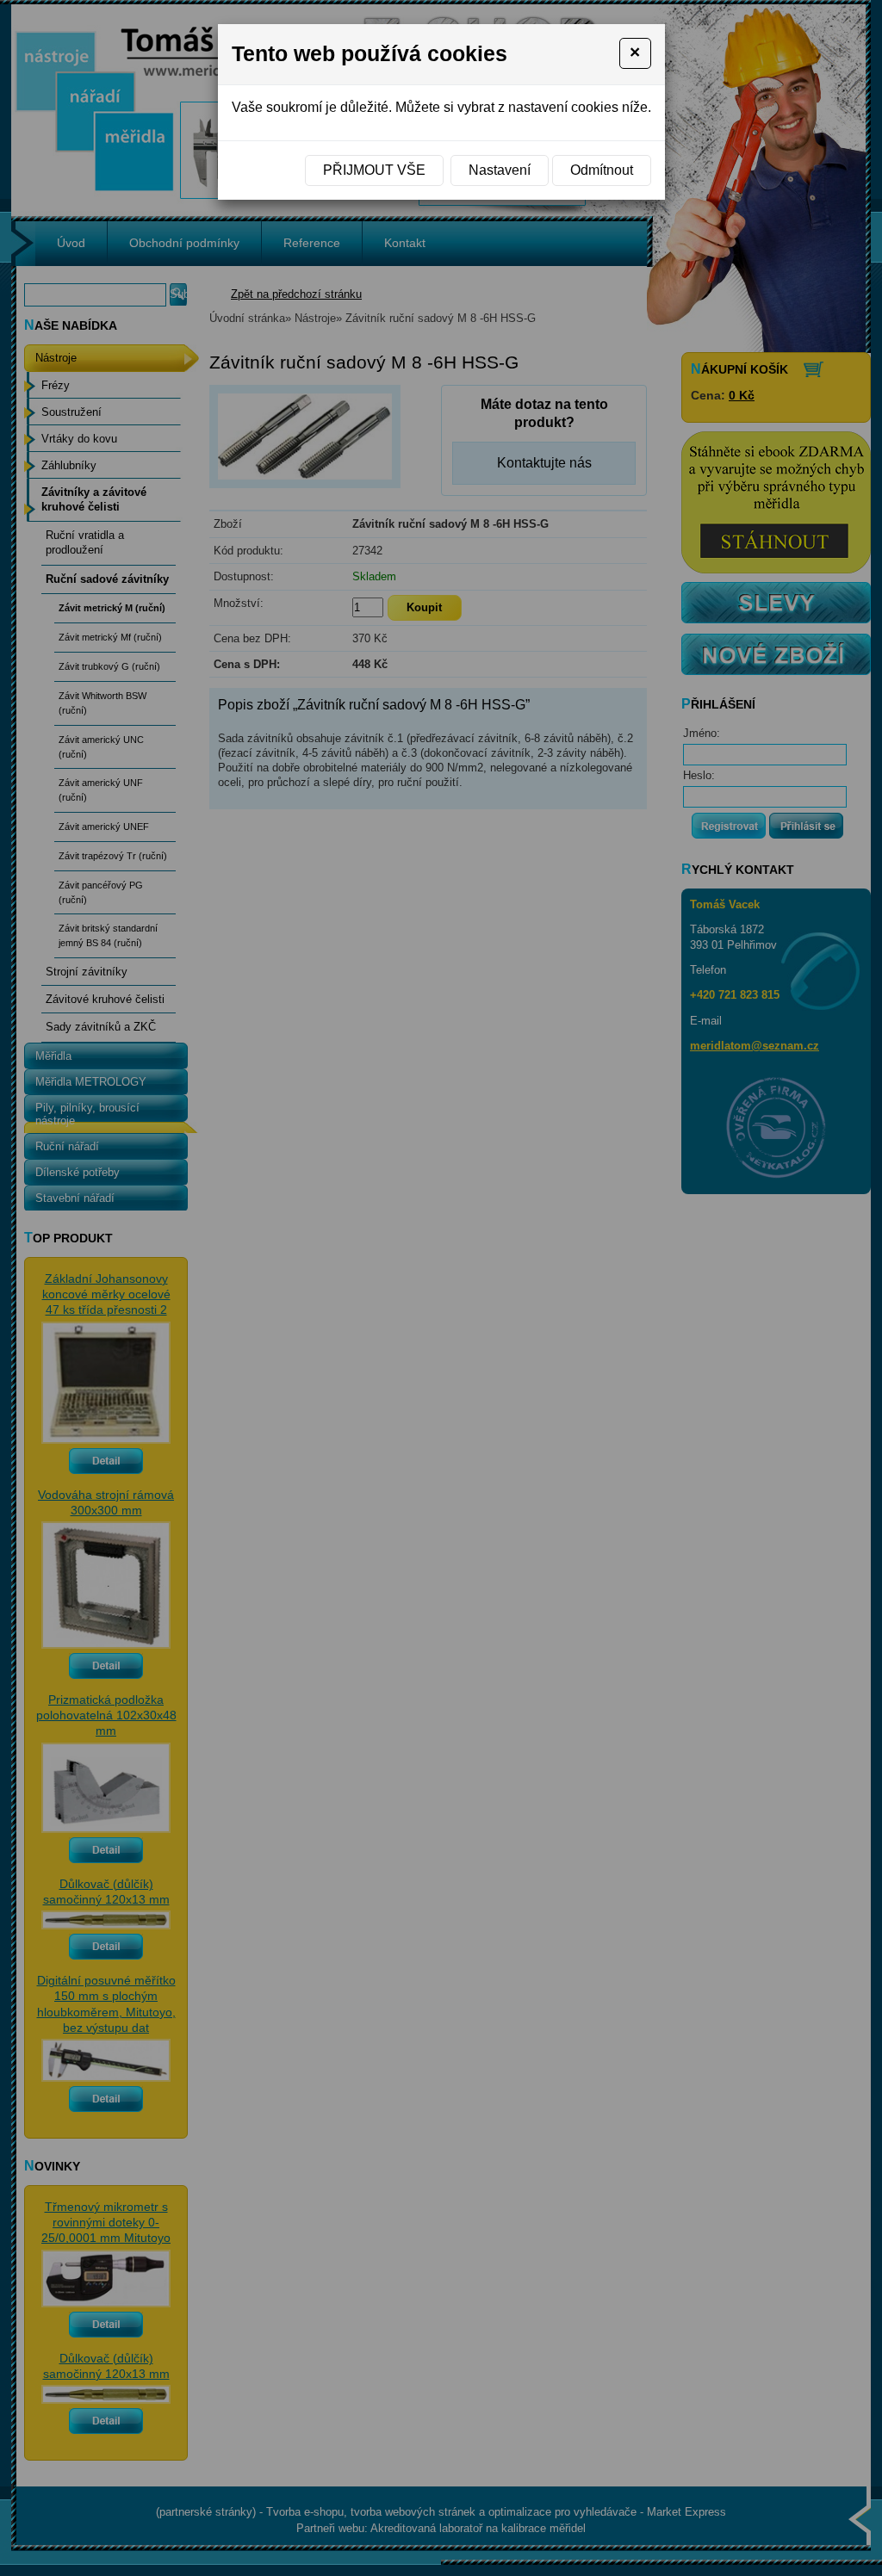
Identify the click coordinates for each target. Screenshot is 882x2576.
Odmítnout (602, 170)
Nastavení (500, 170)
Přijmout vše (374, 170)
